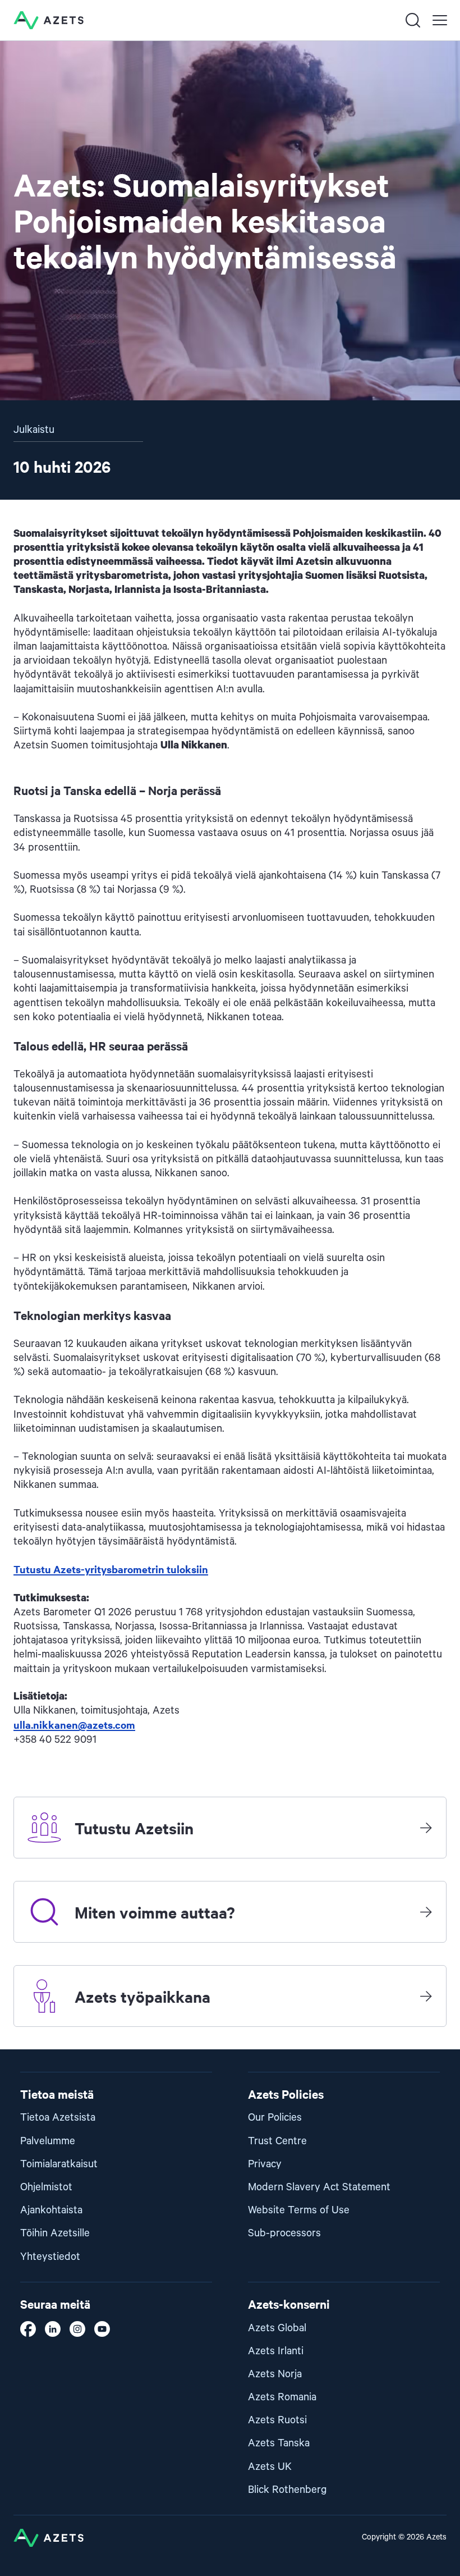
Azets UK (270, 2467)
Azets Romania (282, 2397)
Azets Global (277, 2328)
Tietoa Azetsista (58, 2118)
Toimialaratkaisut (59, 2164)
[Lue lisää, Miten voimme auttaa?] (426, 1912)
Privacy (265, 2164)
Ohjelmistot (46, 2187)
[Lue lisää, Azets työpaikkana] (426, 1996)
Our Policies (275, 2118)
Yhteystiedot (50, 2257)
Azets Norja (275, 2374)
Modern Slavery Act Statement (319, 2187)
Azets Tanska (279, 2443)
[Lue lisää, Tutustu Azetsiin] (426, 1828)
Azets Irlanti (276, 2351)
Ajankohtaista (51, 2210)
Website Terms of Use (299, 2210)
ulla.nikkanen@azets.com (74, 1725)
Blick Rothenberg (287, 2490)
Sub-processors (284, 2233)
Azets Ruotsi (277, 2420)
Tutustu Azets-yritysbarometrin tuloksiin (111, 1569)
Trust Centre (277, 2141)
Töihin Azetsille (55, 2233)
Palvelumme (48, 2141)
